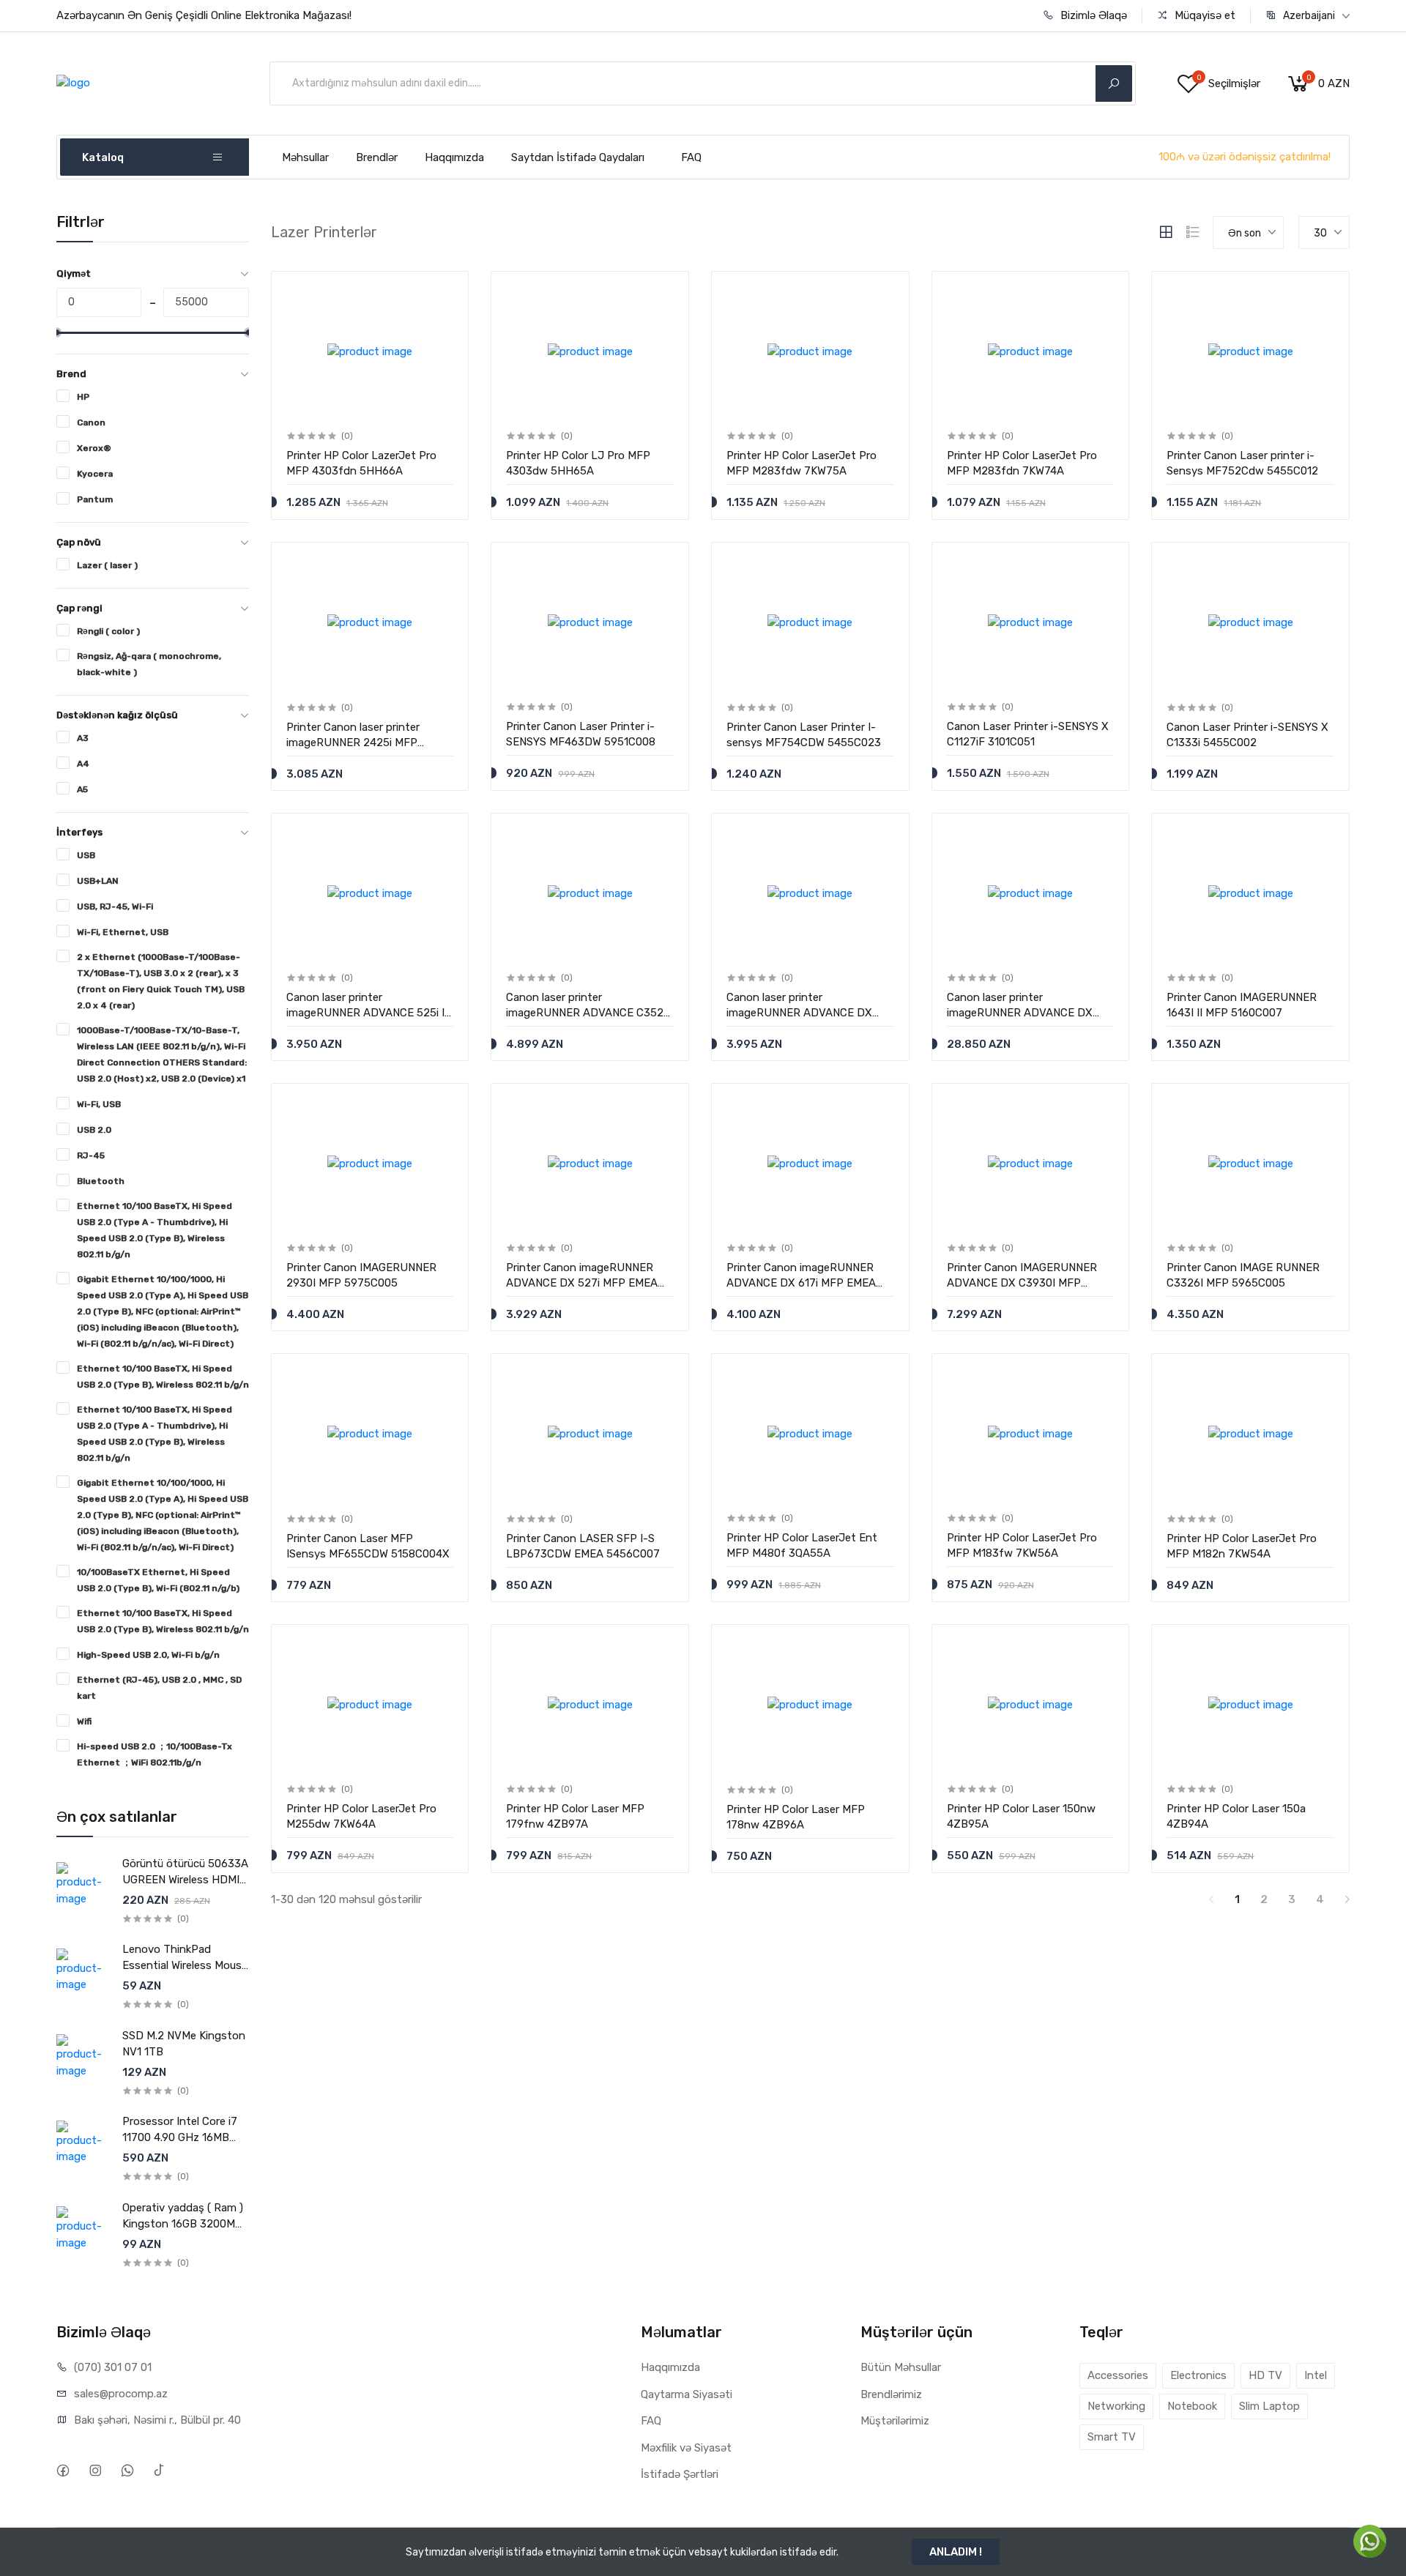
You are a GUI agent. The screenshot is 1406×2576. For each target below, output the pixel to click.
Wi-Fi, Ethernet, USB (123, 932)
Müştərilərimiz (895, 2421)
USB (86, 855)
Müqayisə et (1204, 15)
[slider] (56, 332)
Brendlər (377, 157)
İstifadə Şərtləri (680, 2474)
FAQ (691, 157)
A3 (83, 738)
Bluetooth (101, 1181)
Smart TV (1112, 2437)
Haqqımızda (454, 157)
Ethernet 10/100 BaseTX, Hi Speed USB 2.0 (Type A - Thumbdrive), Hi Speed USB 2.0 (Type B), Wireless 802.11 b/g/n (155, 1230)
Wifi (84, 1721)
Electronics (1198, 2375)
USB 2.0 (94, 1130)
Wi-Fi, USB (99, 1104)
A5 (82, 789)
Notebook (1192, 2406)
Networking (1116, 2406)
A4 (83, 764)
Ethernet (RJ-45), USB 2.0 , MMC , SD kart (159, 1688)
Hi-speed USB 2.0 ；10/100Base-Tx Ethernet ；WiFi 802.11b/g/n (155, 1754)
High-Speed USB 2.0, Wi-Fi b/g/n (148, 1655)
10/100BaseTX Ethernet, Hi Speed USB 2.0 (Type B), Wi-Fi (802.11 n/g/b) (158, 1580)
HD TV (1265, 2375)
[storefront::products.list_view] (1193, 232)
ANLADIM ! (956, 2552)
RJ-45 (91, 1155)
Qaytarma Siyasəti (687, 2394)
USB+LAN (98, 881)
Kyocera (95, 474)
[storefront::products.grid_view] (1166, 232)
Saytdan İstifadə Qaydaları (578, 157)
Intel (1316, 2375)
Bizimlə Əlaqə (1092, 15)
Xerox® (94, 448)
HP (83, 397)
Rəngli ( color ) (108, 631)
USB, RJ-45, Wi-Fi (115, 907)
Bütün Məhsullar (901, 2367)
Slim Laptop (1269, 2406)
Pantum (95, 499)
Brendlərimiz (891, 2394)
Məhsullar (305, 157)
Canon (91, 422)
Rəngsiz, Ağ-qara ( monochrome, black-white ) (149, 664)
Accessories (1118, 2375)
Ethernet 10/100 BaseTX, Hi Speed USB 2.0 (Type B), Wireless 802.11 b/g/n (163, 1377)
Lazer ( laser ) (107, 565)
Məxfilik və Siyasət (686, 2448)
